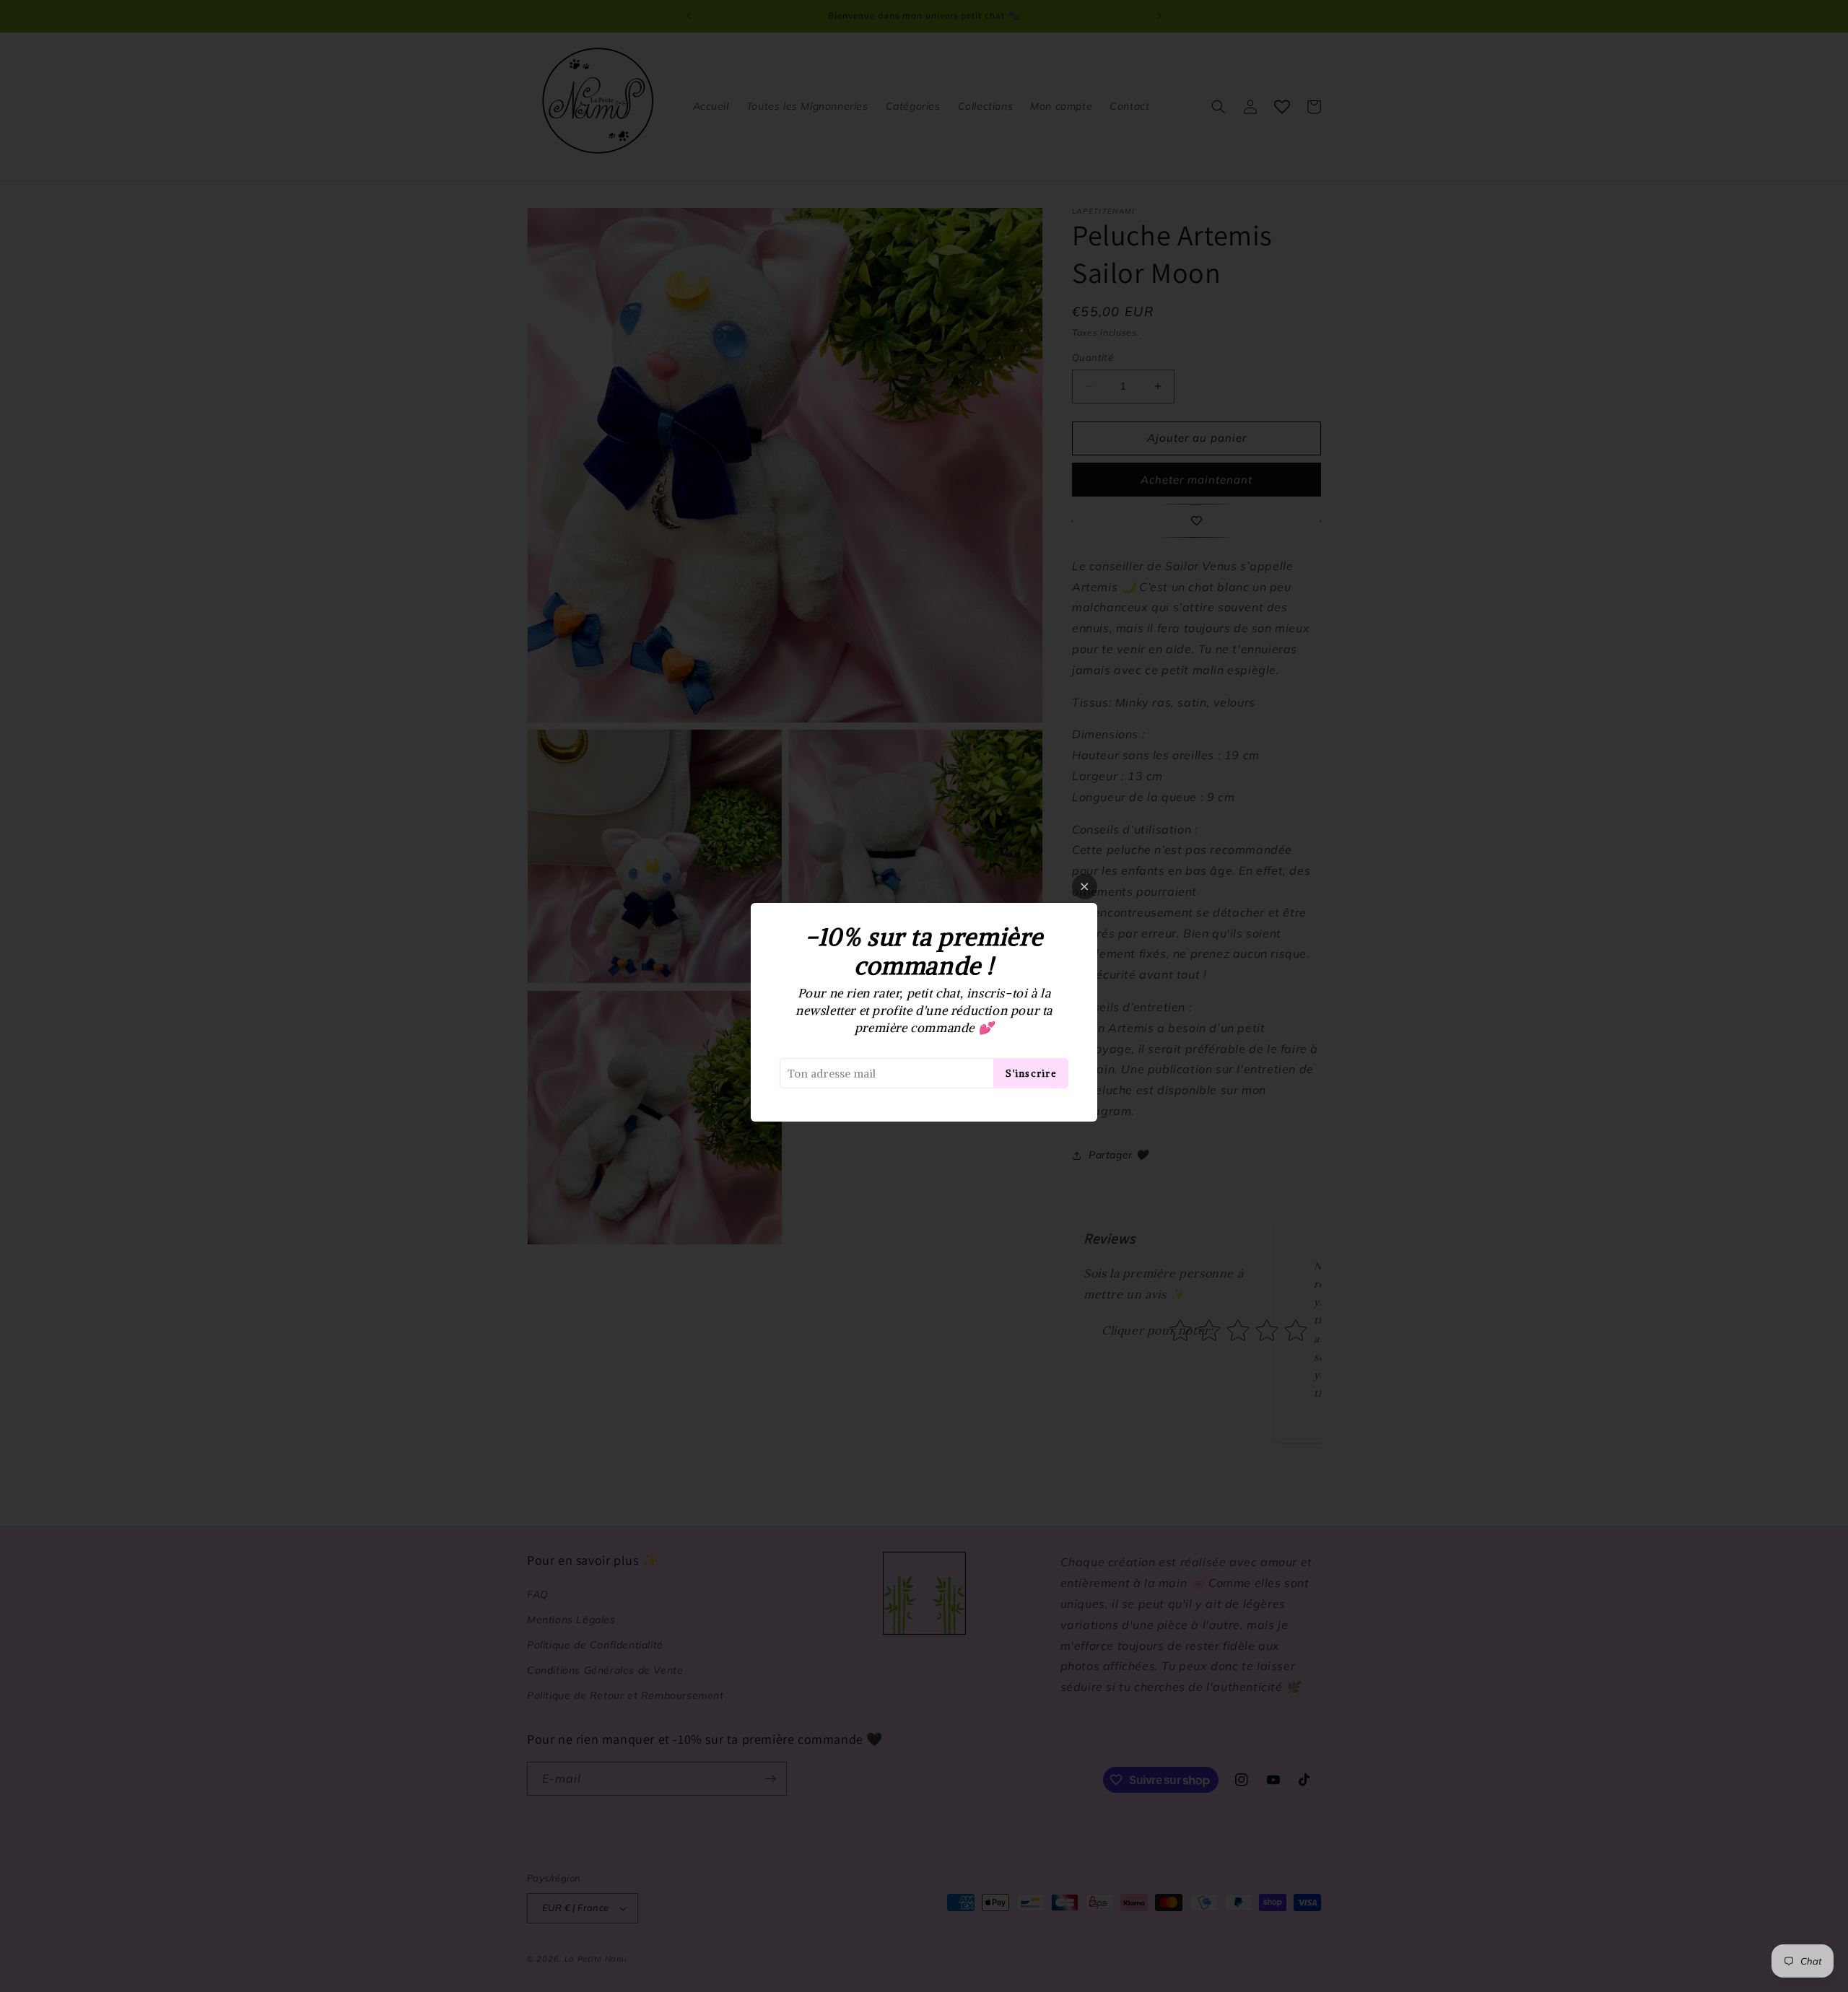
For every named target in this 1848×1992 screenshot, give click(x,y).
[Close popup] (1085, 887)
